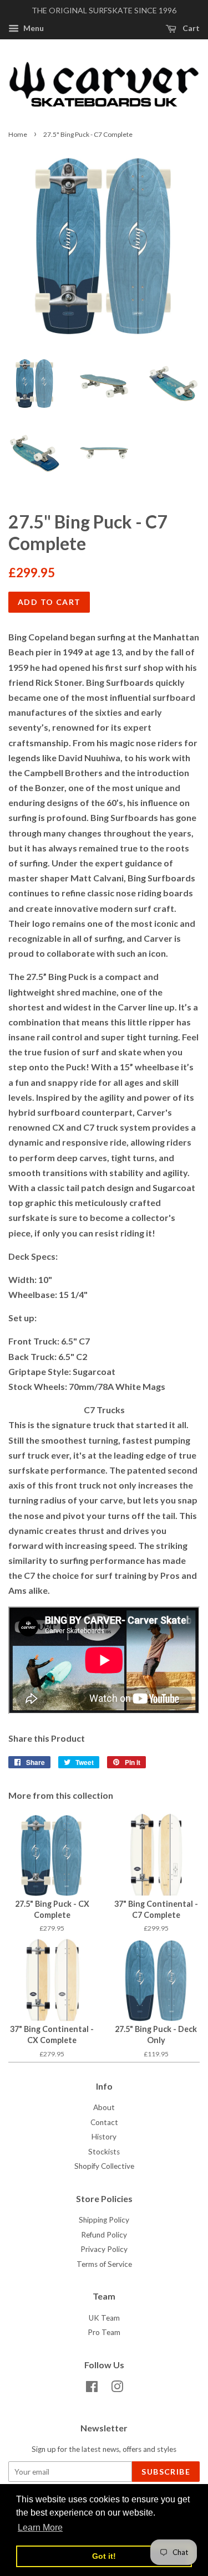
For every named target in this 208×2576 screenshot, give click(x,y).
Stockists (104, 2152)
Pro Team (104, 2332)
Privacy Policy (104, 2249)
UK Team (104, 2318)
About (104, 2107)
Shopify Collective (104, 2166)
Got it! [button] (104, 2556)
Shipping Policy (104, 2220)
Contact (104, 2122)
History (104, 2137)
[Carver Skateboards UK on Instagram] (117, 2389)
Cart (190, 28)
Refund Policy (104, 2235)
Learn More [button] (40, 2528)
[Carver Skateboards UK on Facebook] (92, 2389)
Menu (33, 28)
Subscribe (166, 2472)
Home (18, 134)
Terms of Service (104, 2264)
